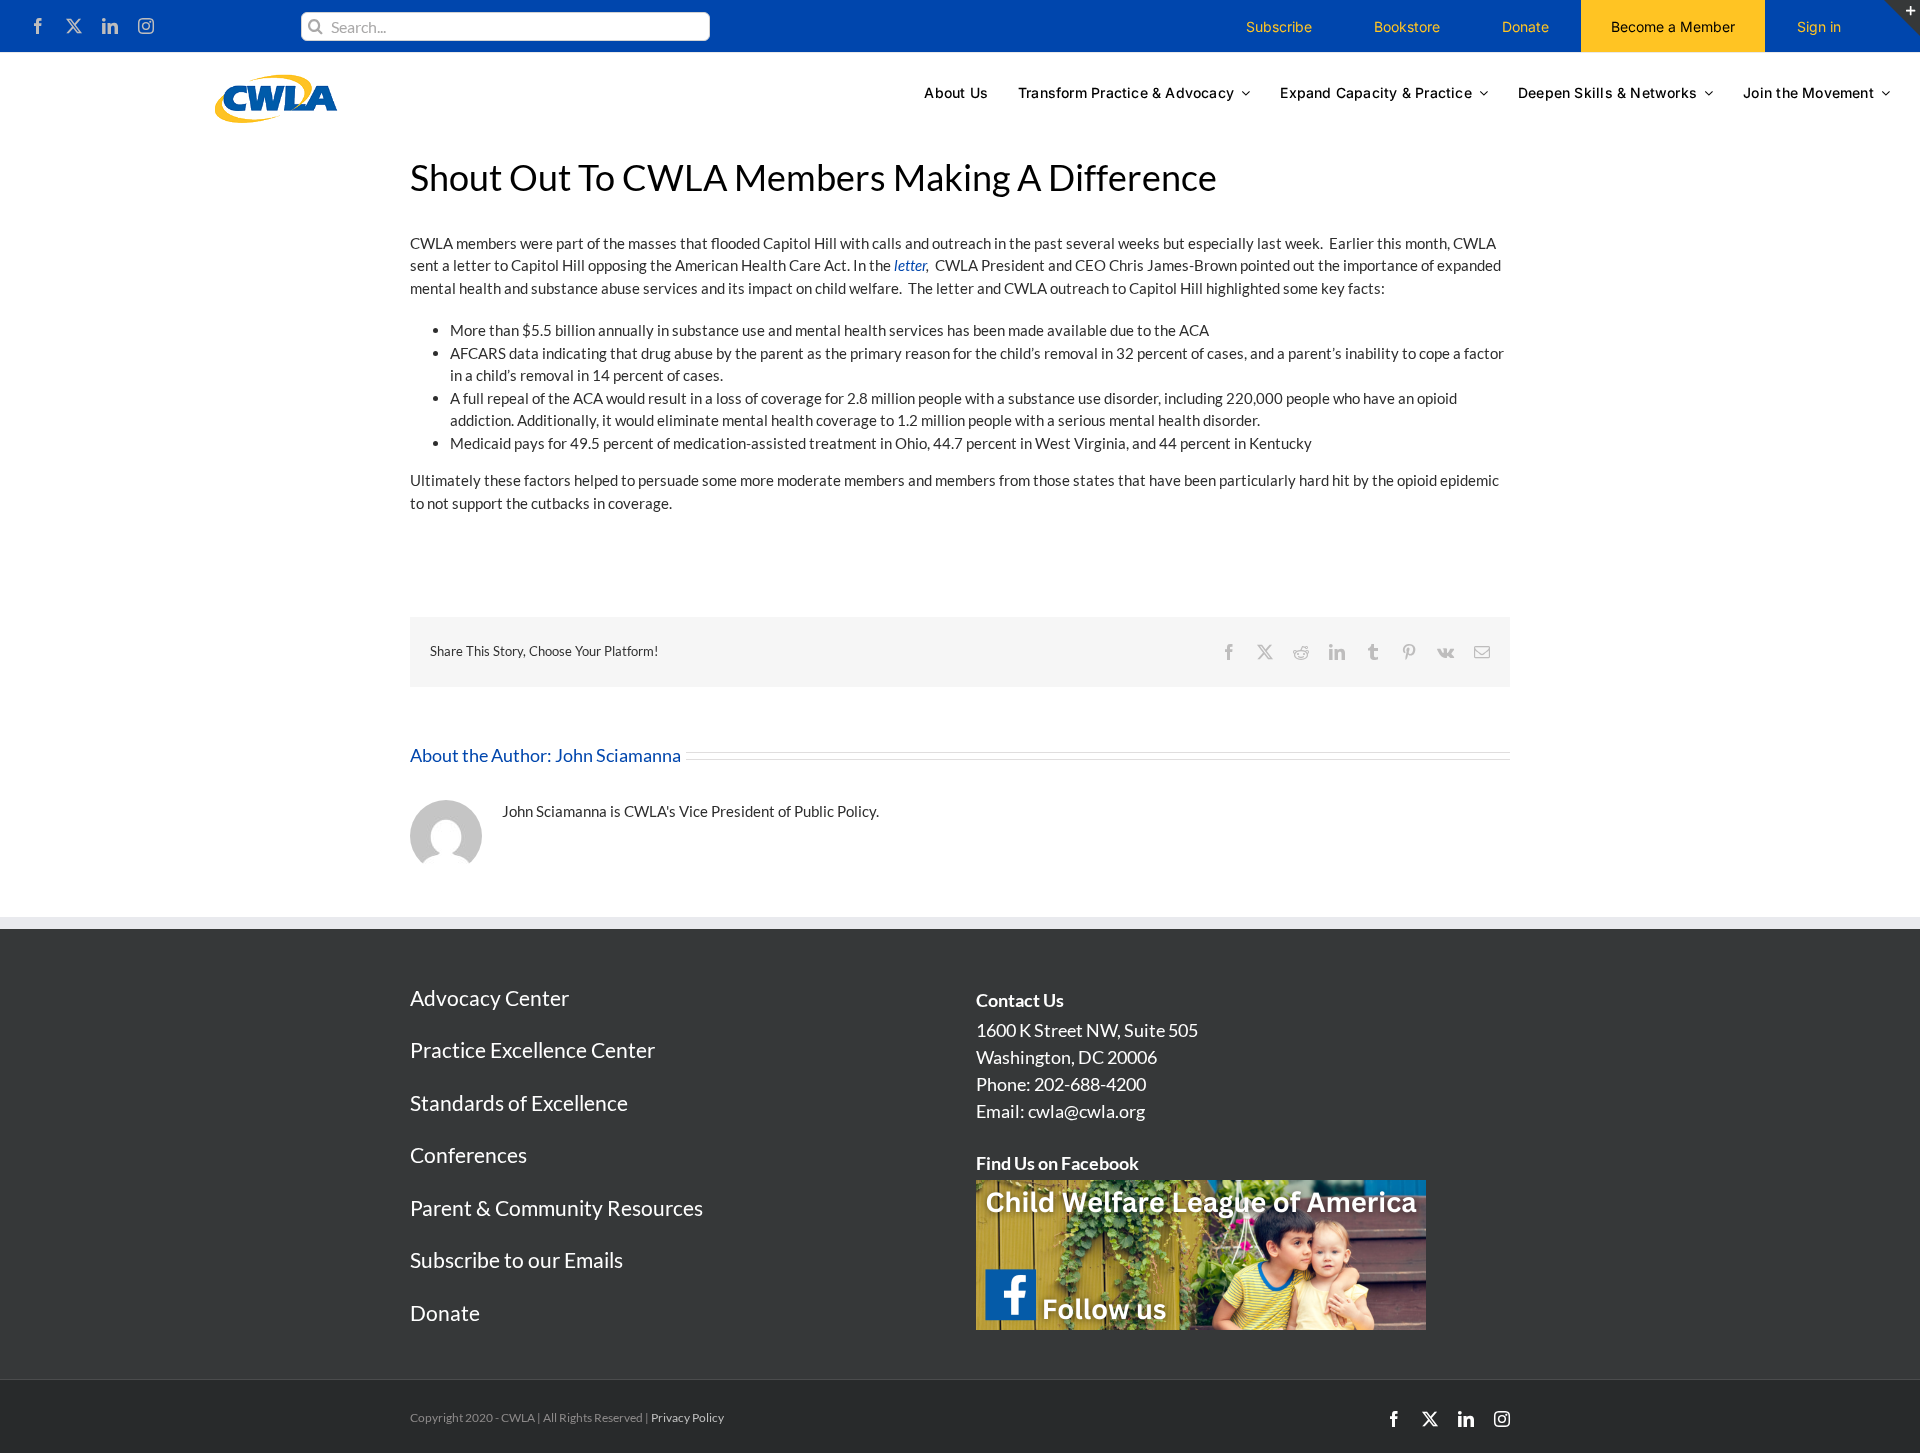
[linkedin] (110, 26)
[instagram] (146, 26)
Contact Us (1020, 1000)
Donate (445, 1312)
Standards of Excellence (519, 1102)
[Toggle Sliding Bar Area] (1902, 18)
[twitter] (74, 26)
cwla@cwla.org (1086, 1111)
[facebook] (38, 26)
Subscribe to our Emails (516, 1259)
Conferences (468, 1154)
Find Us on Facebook (1057, 1163)
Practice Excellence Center (532, 1049)
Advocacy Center (489, 997)
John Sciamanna (618, 755)
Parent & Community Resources (556, 1207)
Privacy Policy (687, 1417)
